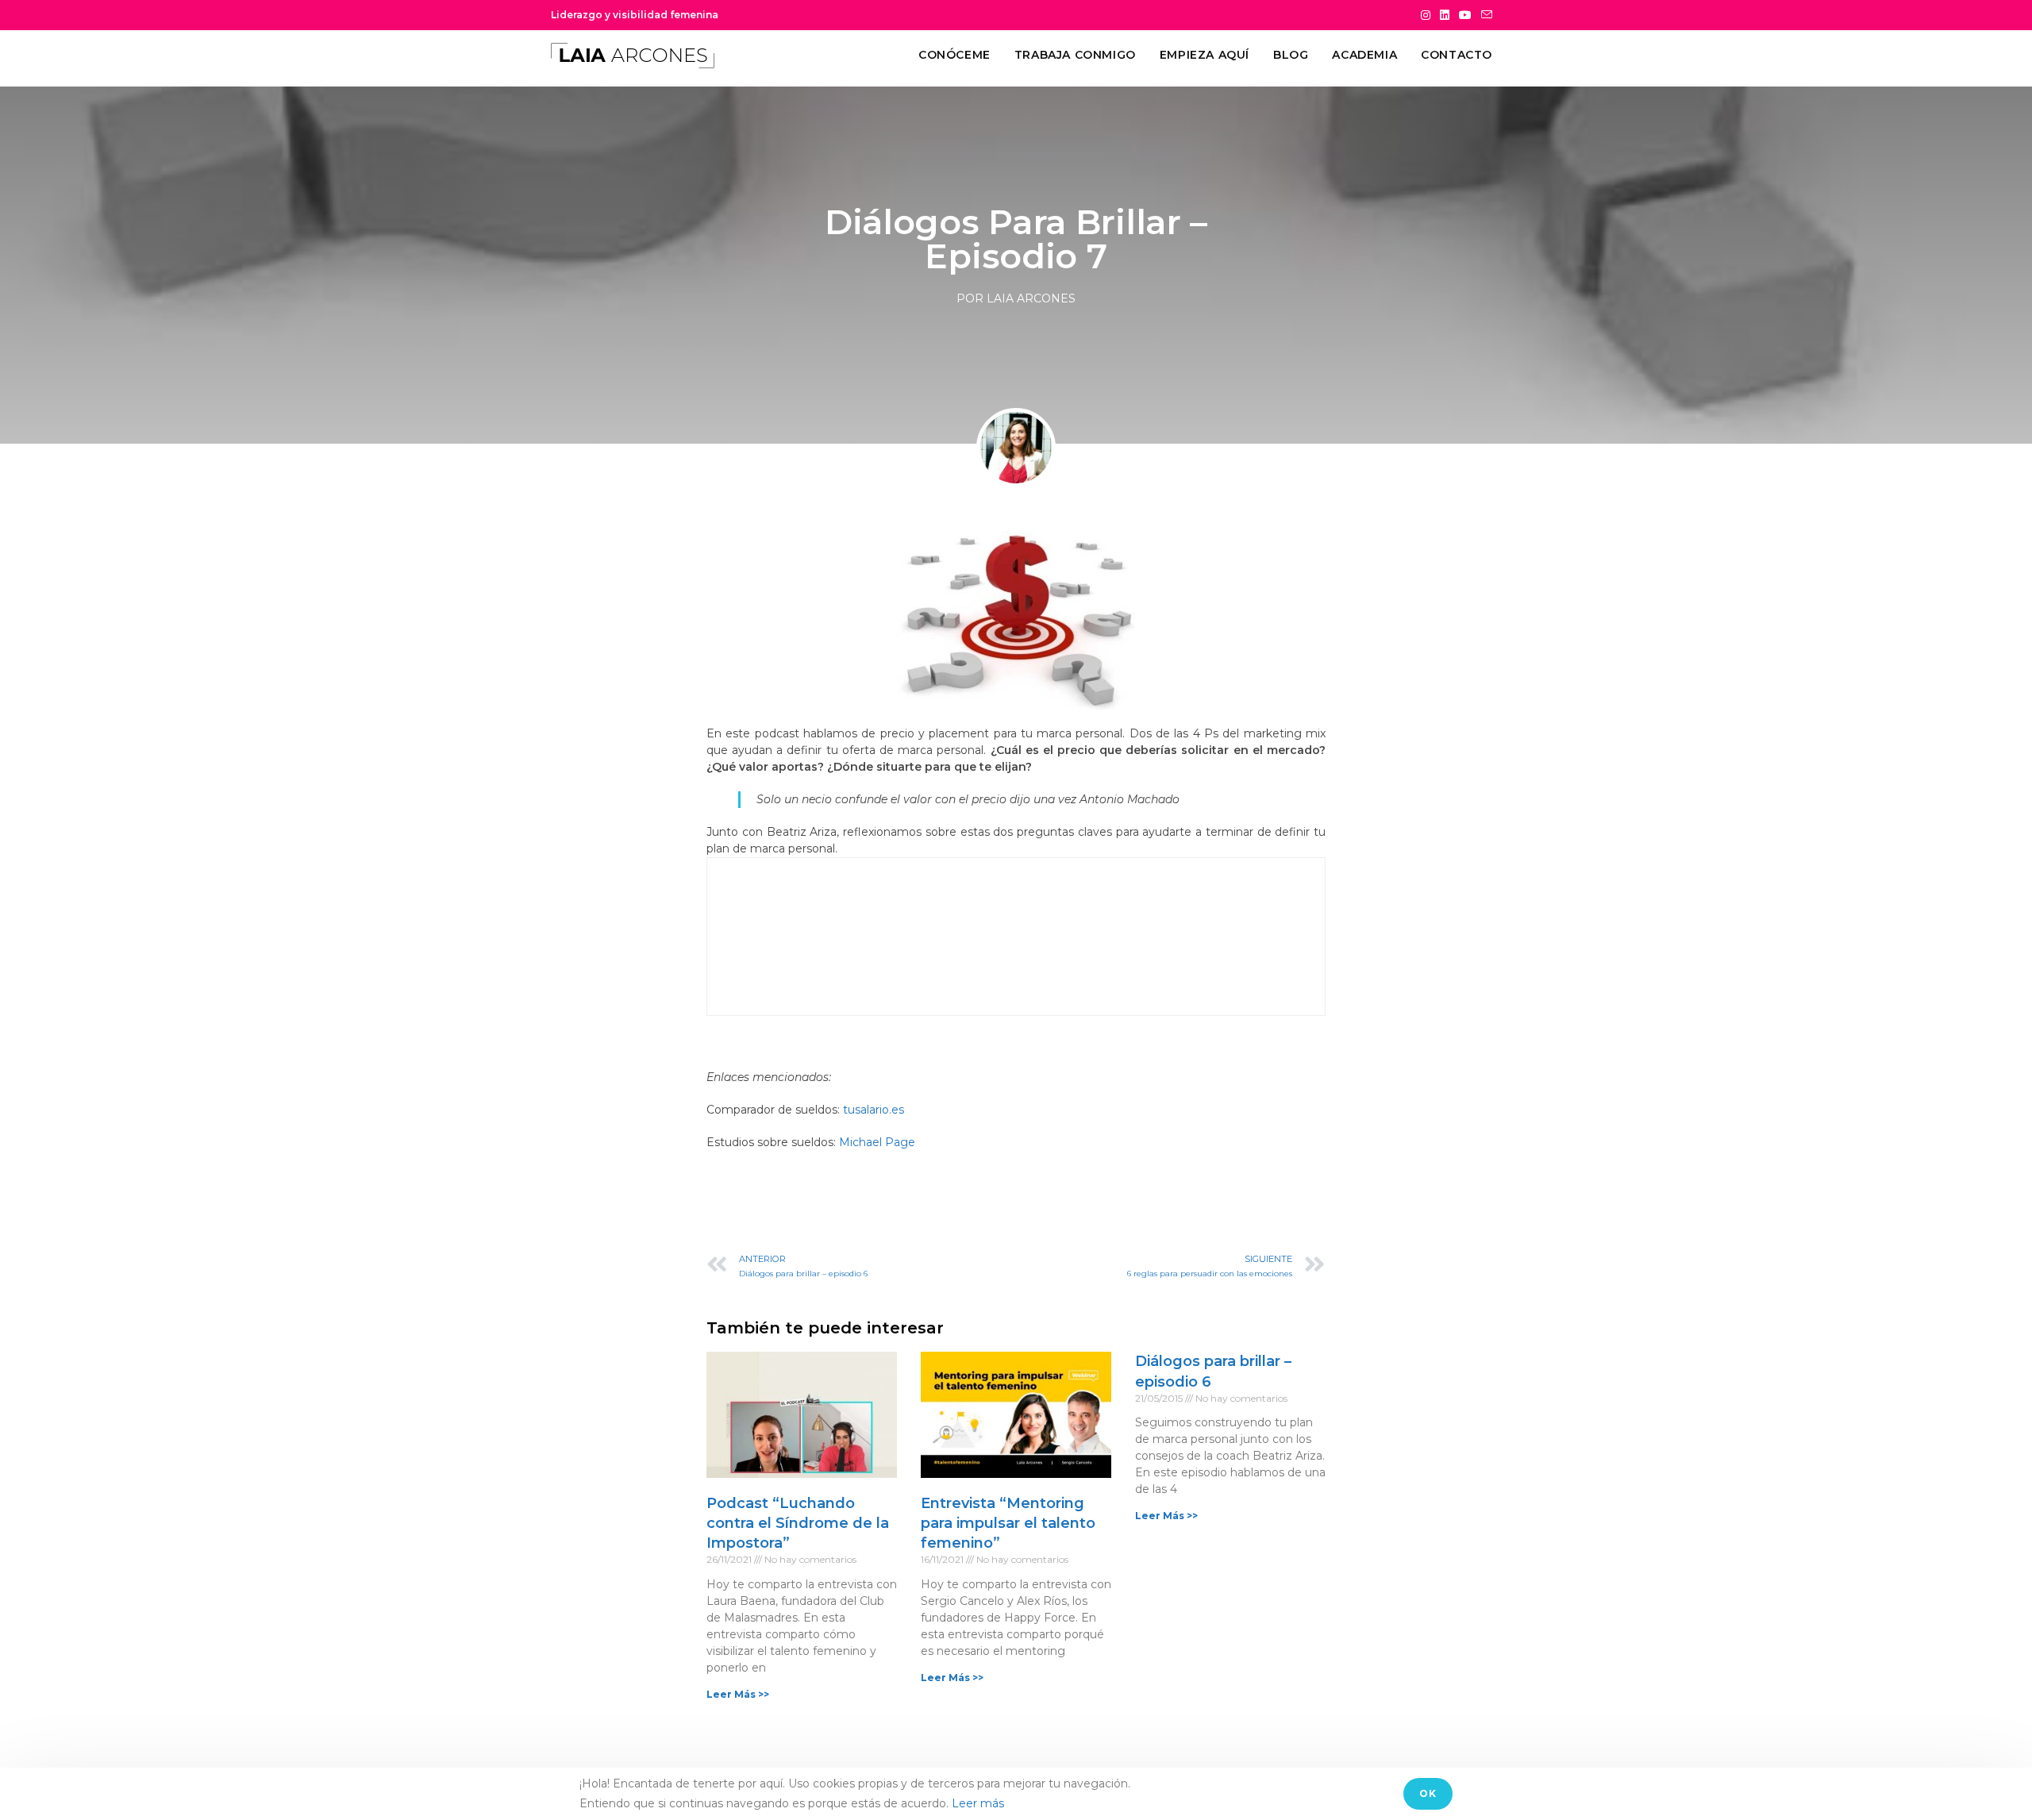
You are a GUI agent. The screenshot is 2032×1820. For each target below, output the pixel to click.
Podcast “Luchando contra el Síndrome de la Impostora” (798, 1523)
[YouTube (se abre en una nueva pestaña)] (1465, 15)
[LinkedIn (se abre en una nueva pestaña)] (1445, 15)
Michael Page (877, 1142)
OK (1428, 1793)
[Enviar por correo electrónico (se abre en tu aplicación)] (1484, 15)
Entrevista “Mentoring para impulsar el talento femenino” (1008, 1523)
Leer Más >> (738, 1694)
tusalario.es (874, 1110)
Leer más (978, 1803)
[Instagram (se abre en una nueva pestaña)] (1426, 15)
